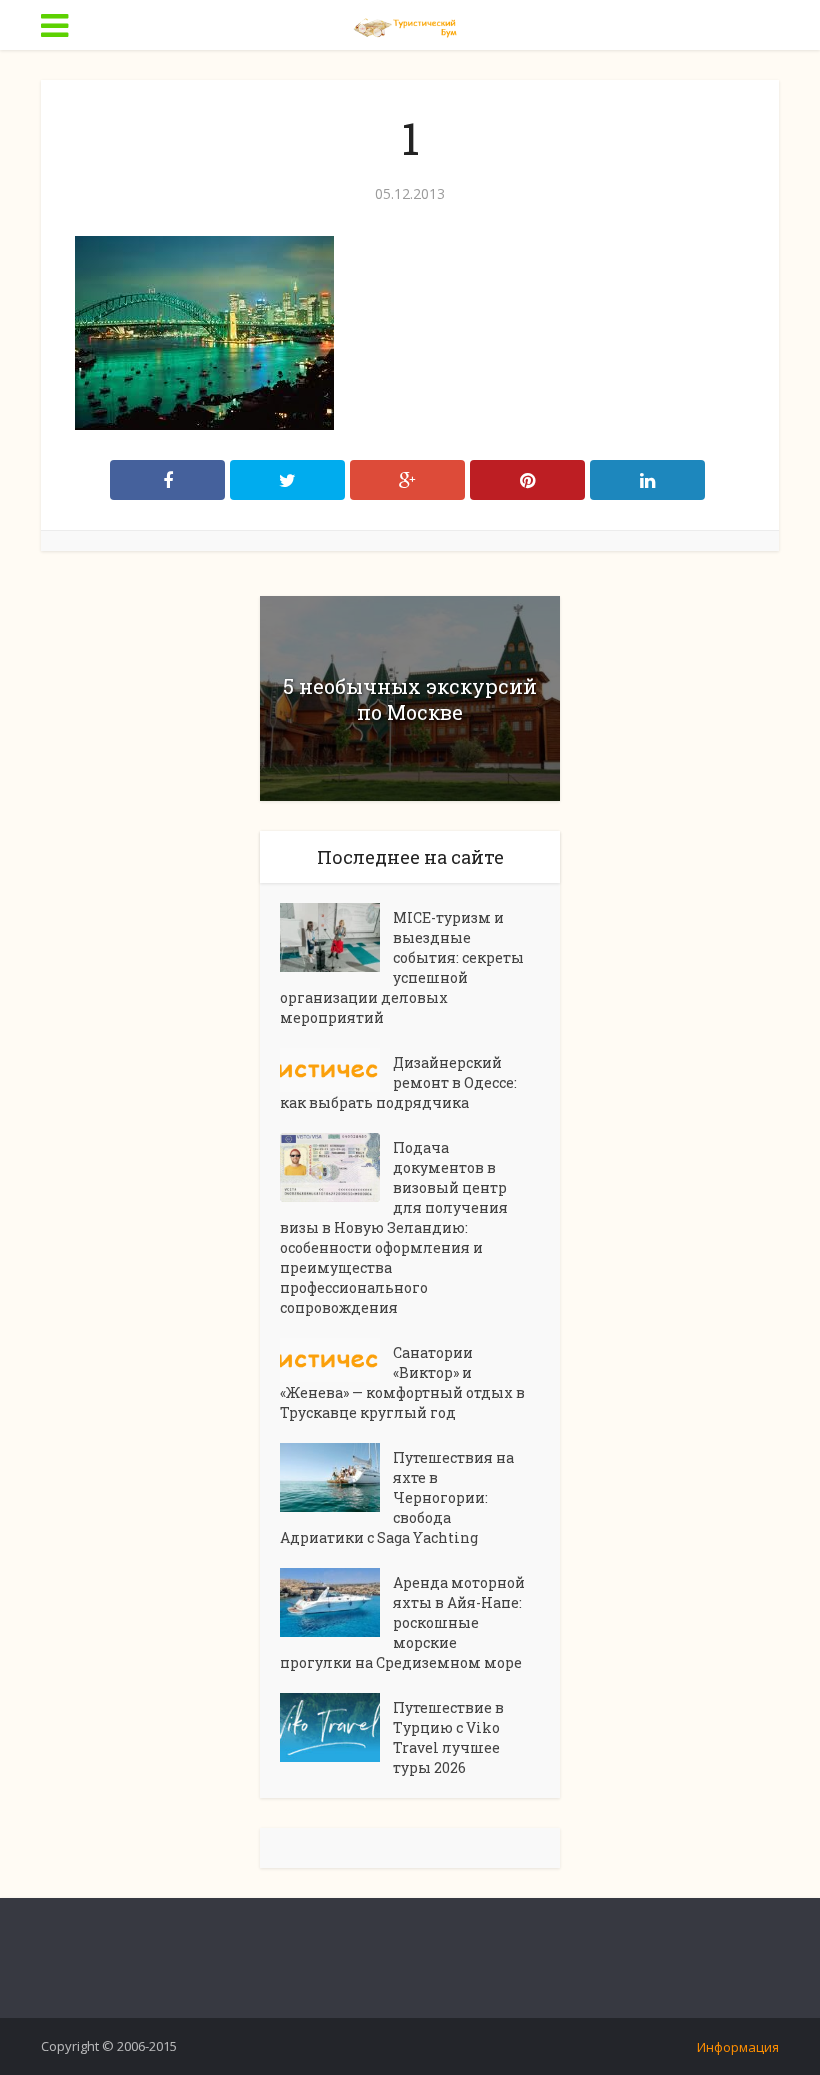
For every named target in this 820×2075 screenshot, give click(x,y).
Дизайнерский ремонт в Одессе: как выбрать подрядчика (398, 1082)
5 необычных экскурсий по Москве (410, 699)
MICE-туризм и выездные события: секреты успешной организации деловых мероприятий (402, 967)
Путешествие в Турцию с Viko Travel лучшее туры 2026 (448, 1737)
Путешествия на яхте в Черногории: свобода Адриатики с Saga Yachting (397, 1497)
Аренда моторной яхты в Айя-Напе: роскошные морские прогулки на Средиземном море (402, 1622)
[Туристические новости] (410, 23)
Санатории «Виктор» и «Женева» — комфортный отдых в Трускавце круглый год (402, 1382)
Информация (738, 2047)
